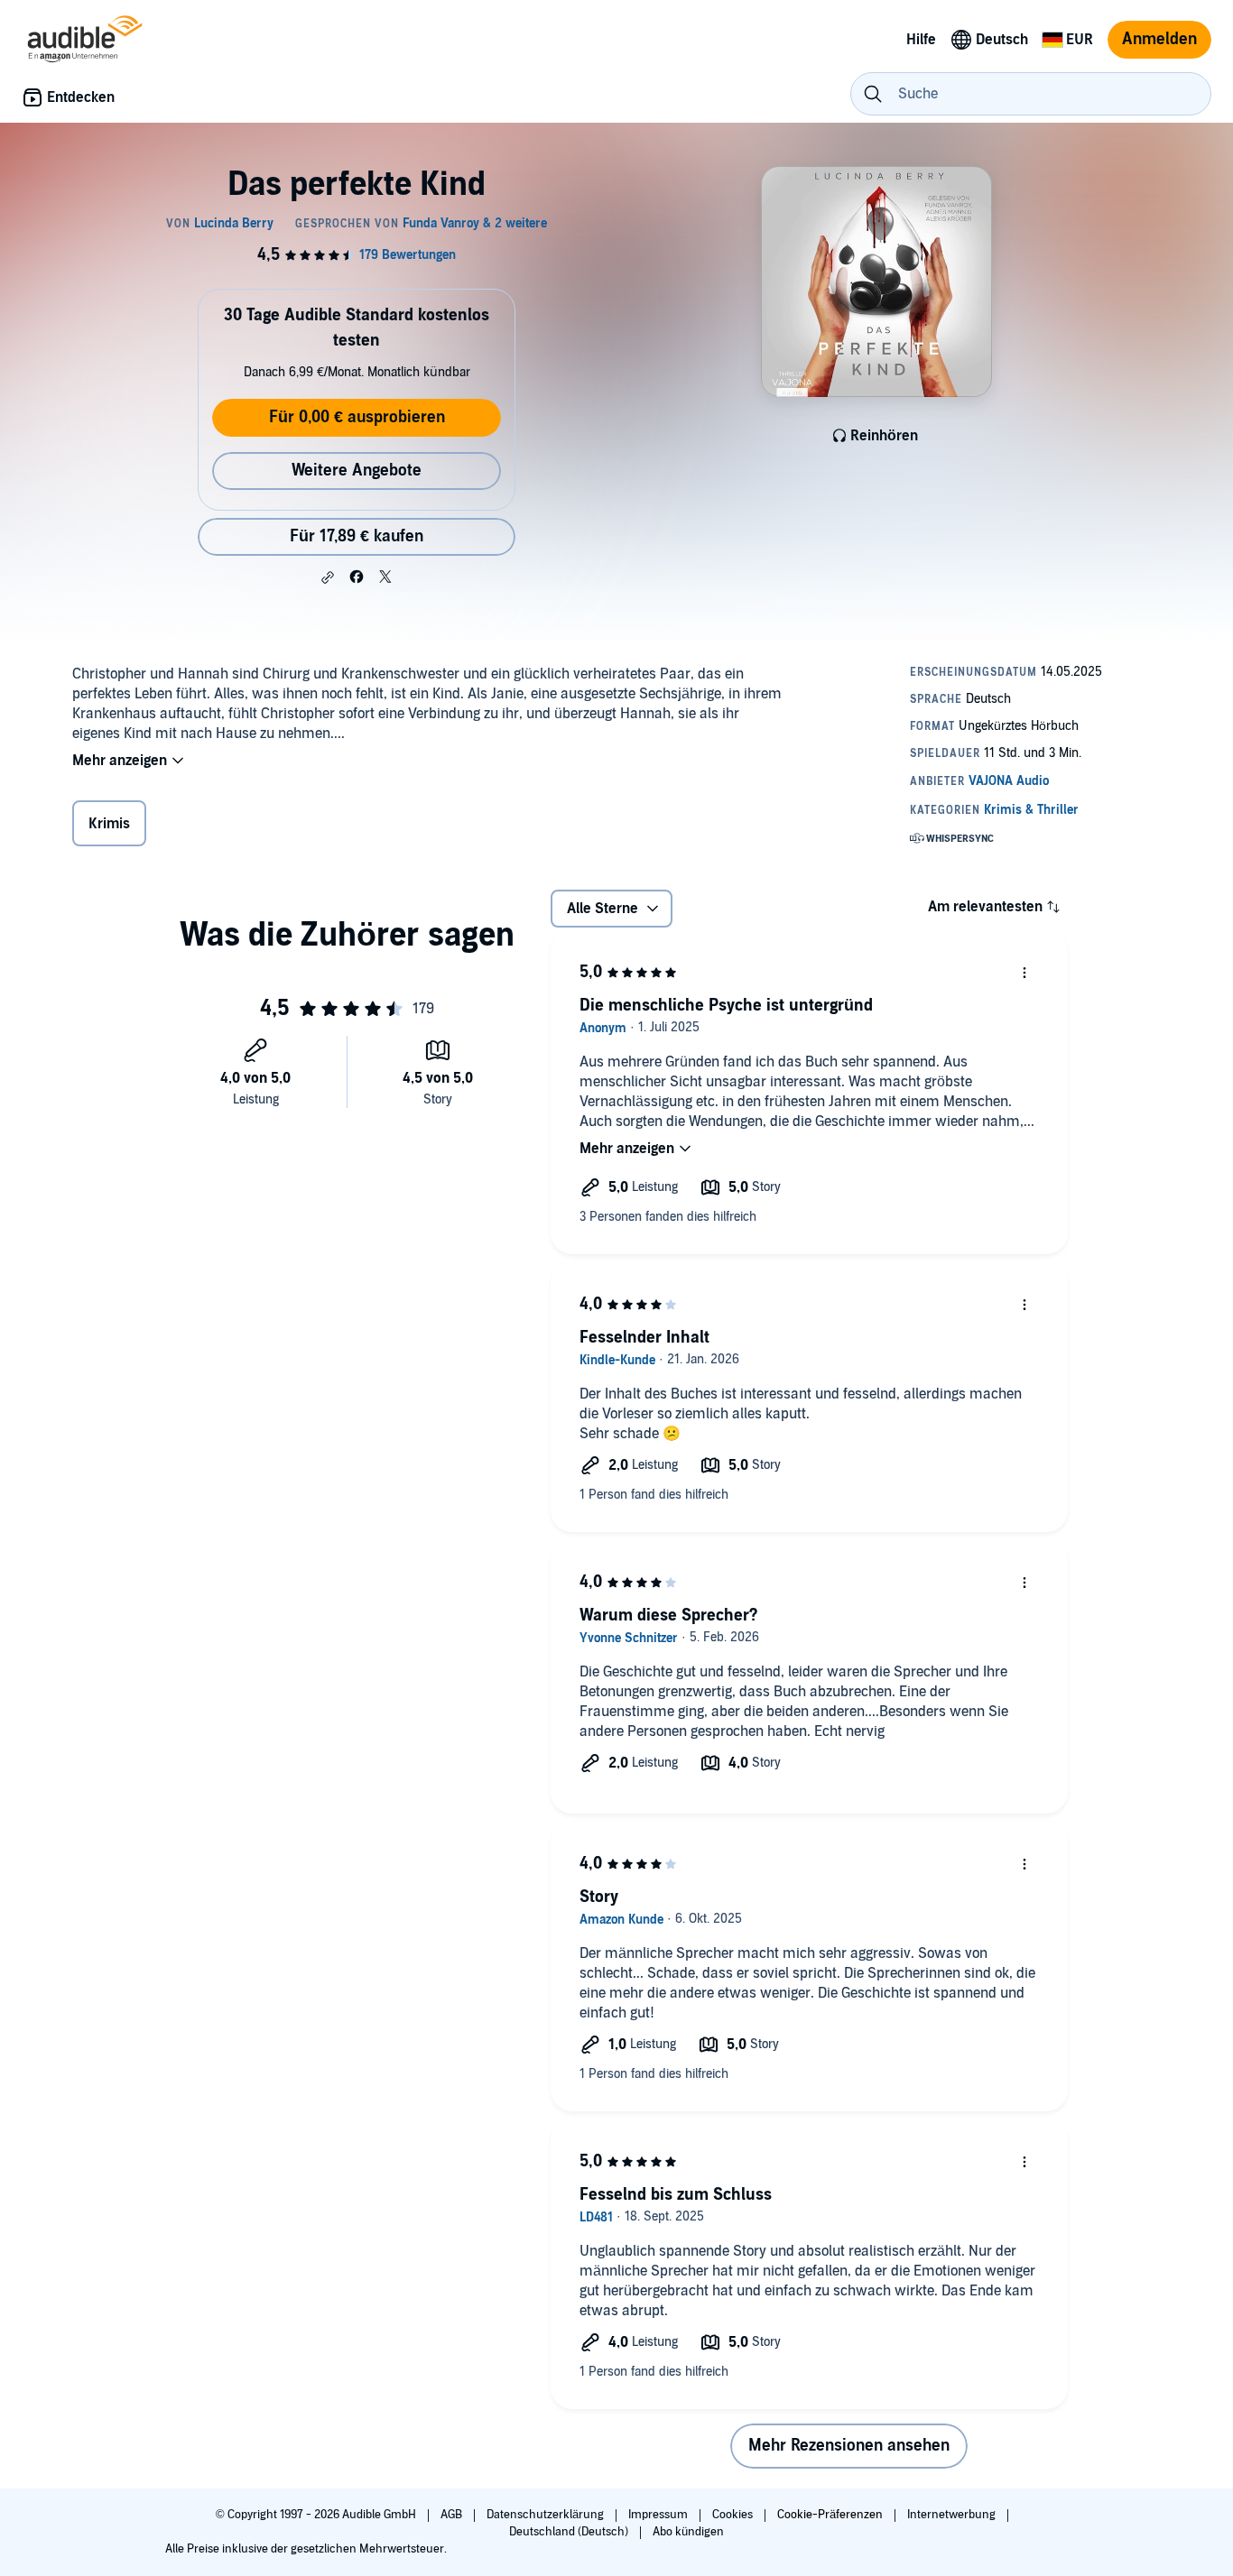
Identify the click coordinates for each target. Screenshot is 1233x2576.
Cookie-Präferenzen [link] (830, 2515)
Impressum (659, 2515)
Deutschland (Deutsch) (570, 2532)
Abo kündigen (688, 2532)
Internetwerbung (953, 2515)
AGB (453, 2515)
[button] (328, 577)
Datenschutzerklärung (547, 2515)
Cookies (734, 2515)
